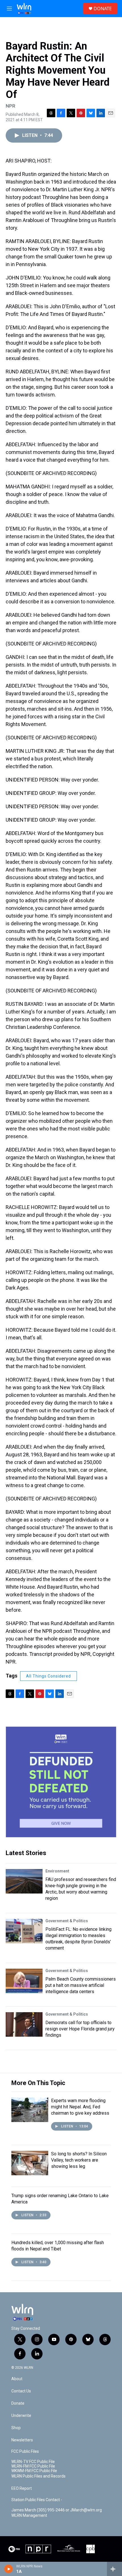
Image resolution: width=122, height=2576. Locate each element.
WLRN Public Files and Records (38, 2476)
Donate (18, 2403)
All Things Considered (49, 1676)
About (17, 2379)
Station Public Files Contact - (37, 2500)
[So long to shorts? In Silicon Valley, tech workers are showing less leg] (30, 2163)
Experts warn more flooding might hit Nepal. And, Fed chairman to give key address (80, 2107)
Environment (57, 1871)
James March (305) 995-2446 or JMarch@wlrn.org (57, 2510)
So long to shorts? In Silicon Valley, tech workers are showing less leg (79, 2160)
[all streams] (114, 2569)
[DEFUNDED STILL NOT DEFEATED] (61, 1782)
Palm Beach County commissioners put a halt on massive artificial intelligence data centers (81, 1985)
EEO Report (22, 2488)
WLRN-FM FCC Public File (33, 2466)
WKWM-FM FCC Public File (34, 2471)
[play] (9, 2569)
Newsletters (22, 2440)
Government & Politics (67, 1921)
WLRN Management (29, 2516)
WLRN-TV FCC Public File (33, 2462)
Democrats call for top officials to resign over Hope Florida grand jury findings (80, 2029)
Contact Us (21, 2391)
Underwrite (21, 2416)
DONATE (103, 9)
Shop (16, 2428)
